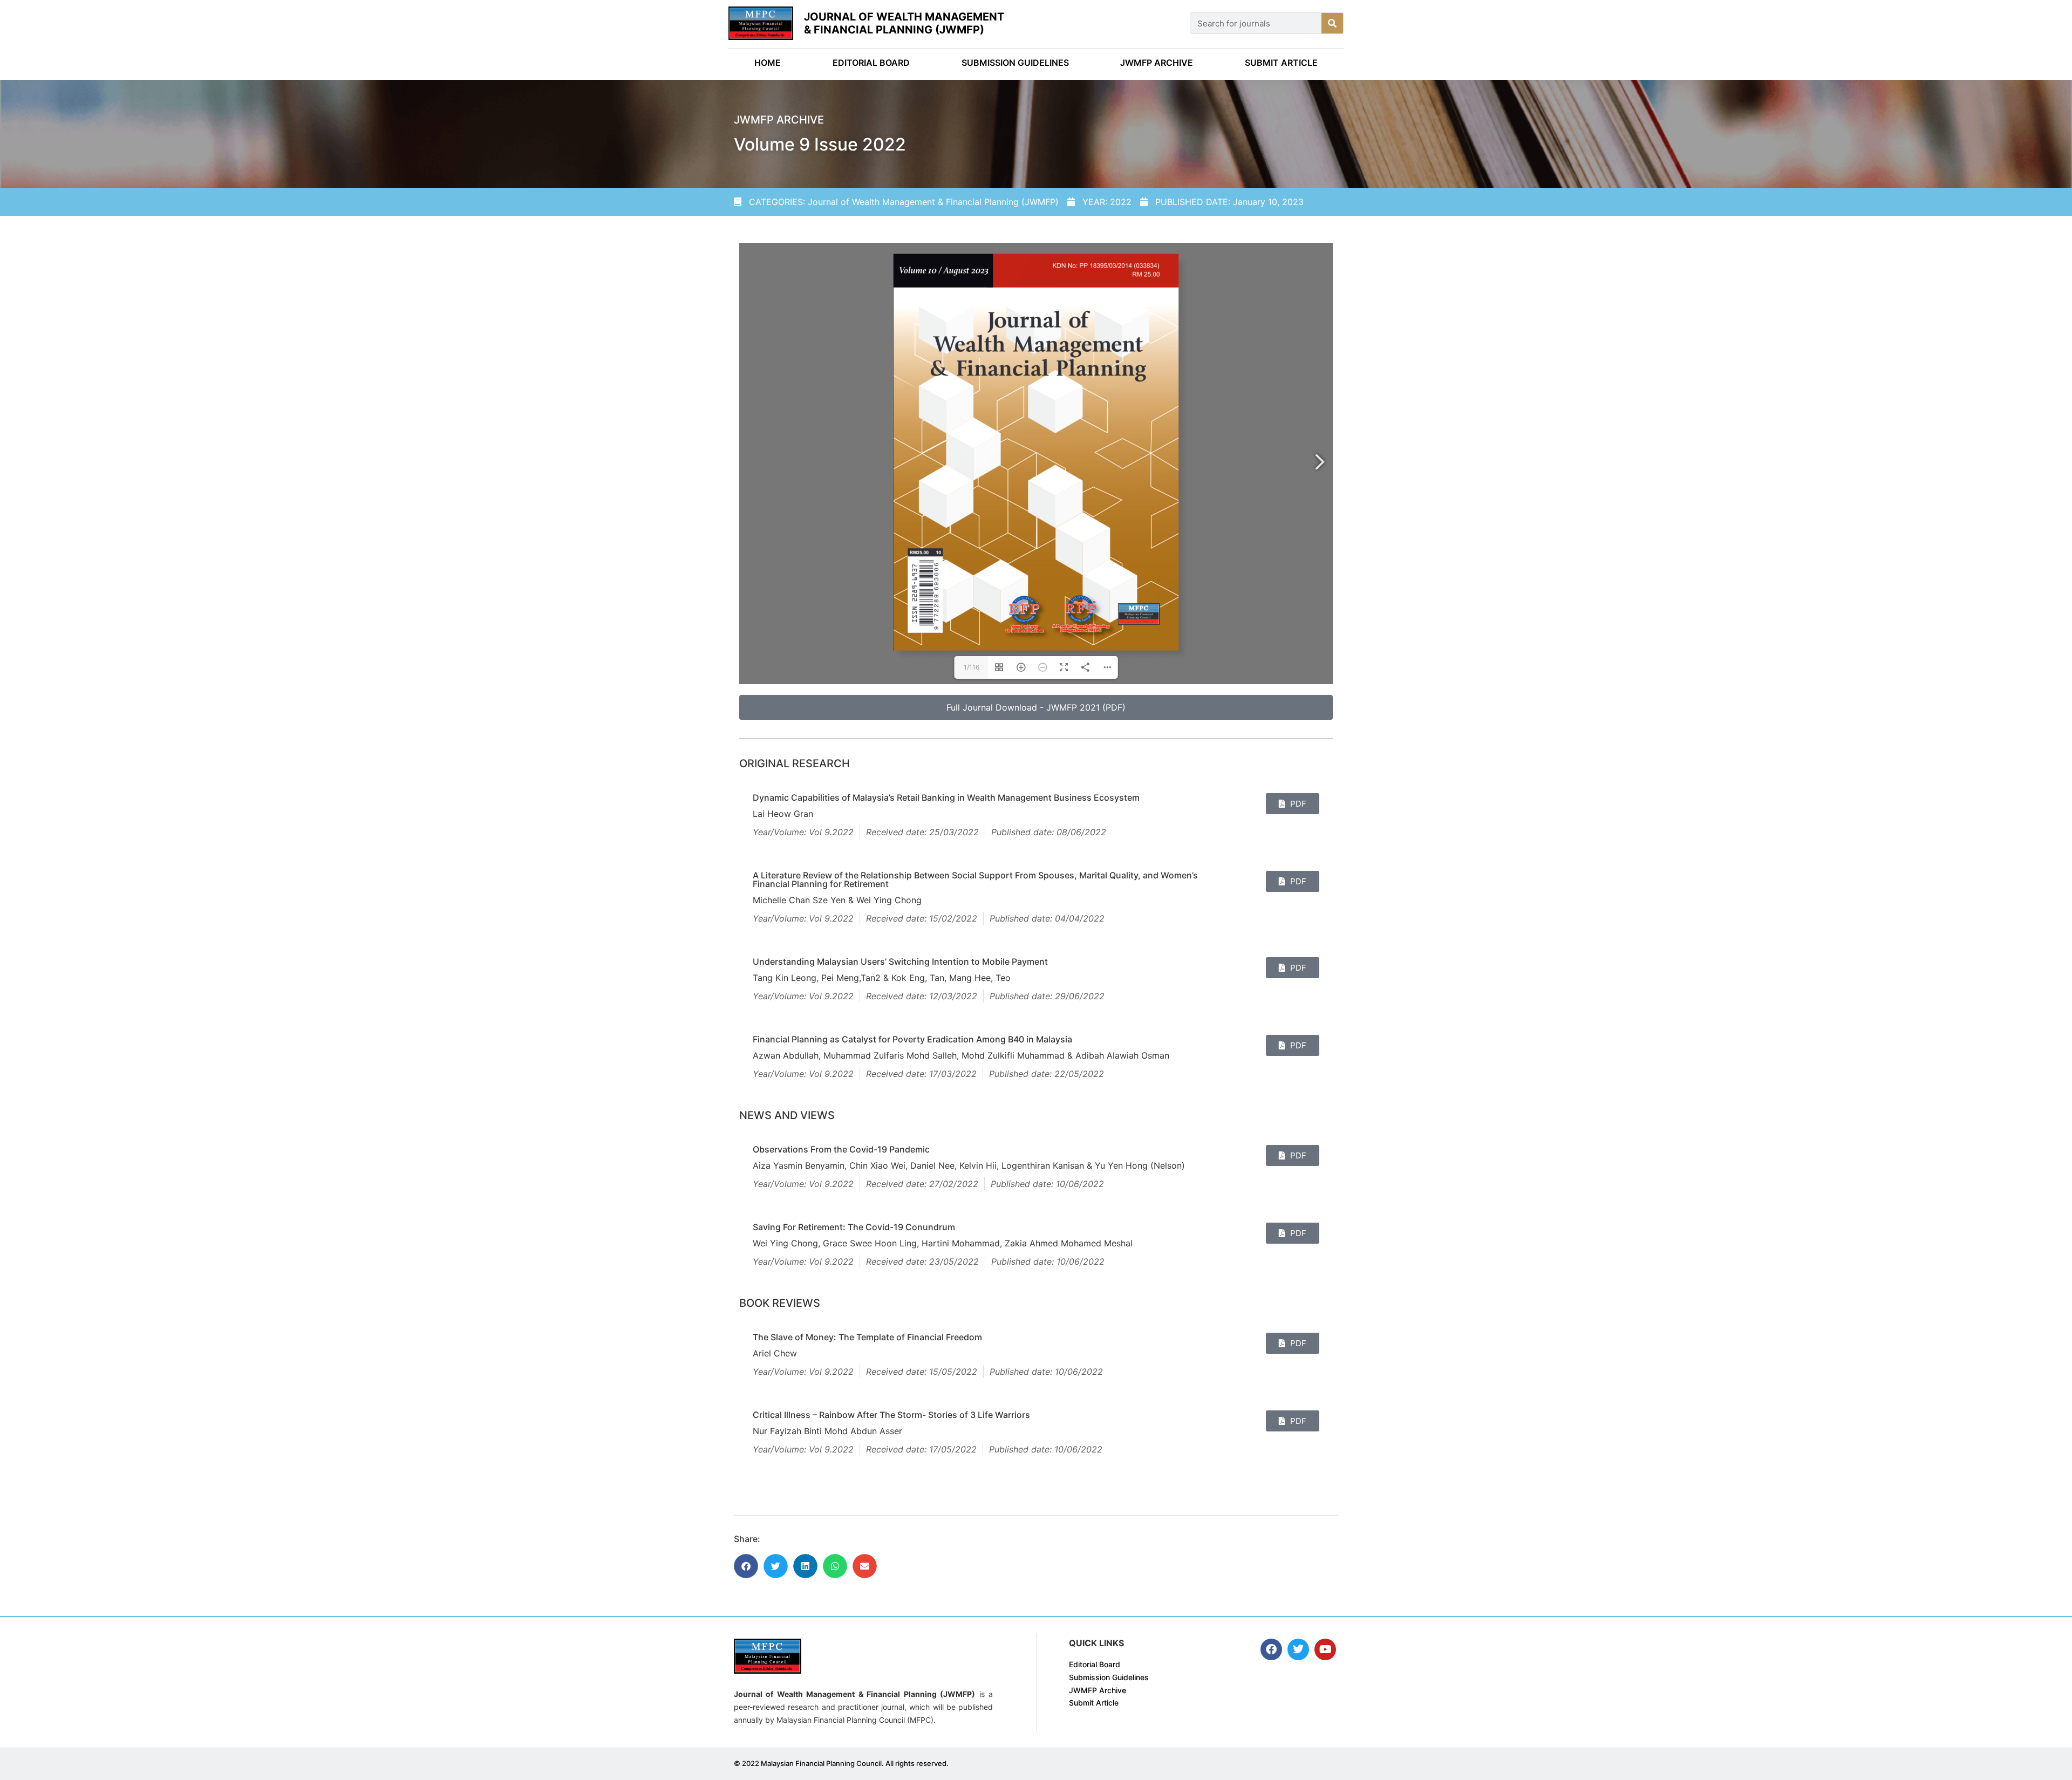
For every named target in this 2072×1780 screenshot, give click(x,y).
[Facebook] (1271, 1649)
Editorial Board (871, 63)
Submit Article (1281, 63)
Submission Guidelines (1015, 63)
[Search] (1332, 23)
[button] (746, 1566)
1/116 (972, 667)
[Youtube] (1325, 1649)
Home (768, 63)
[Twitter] (1298, 1649)
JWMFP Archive (1157, 63)
